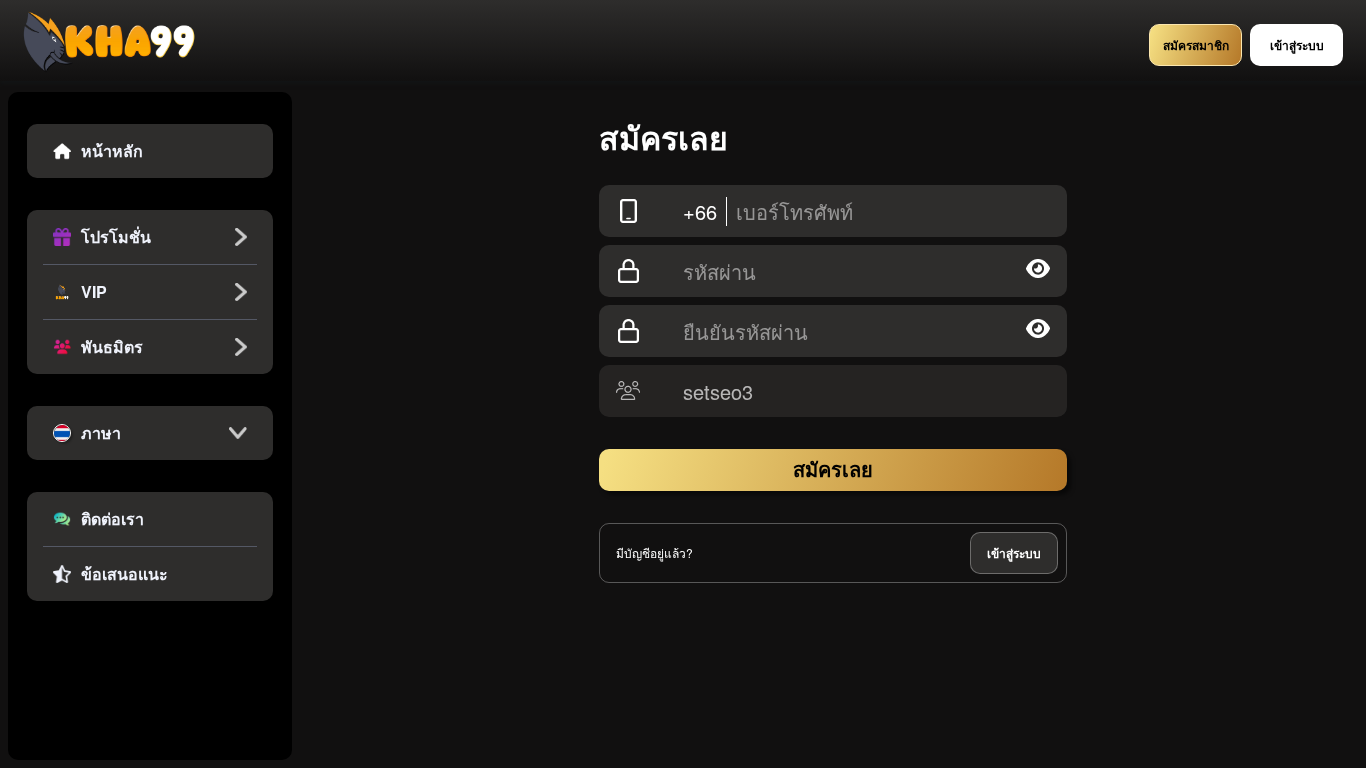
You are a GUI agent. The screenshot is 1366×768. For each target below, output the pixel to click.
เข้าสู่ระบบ (1014, 553)
